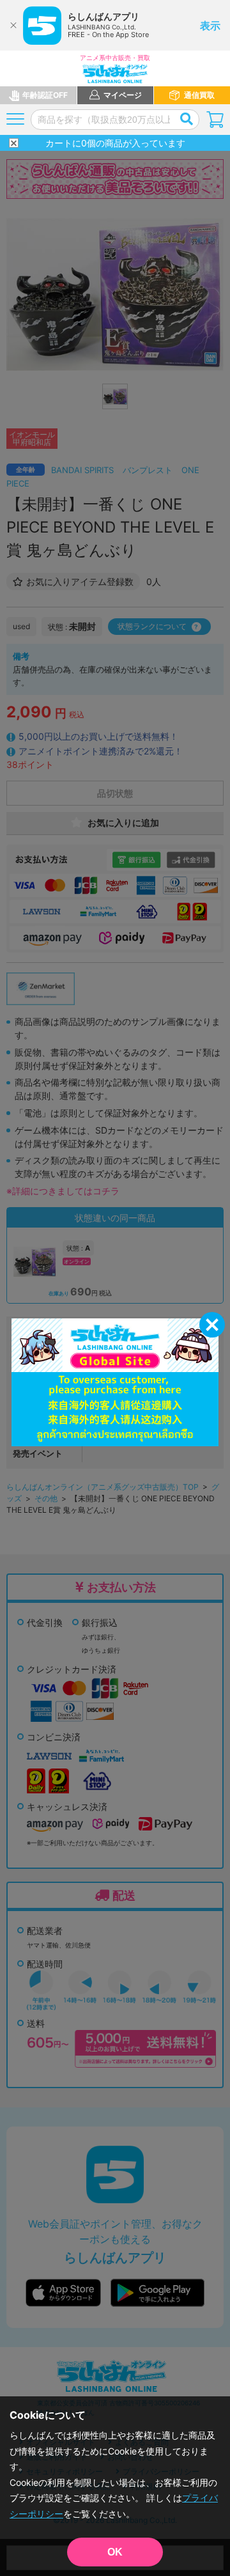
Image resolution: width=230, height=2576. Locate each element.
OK (115, 2552)
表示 (210, 26)
